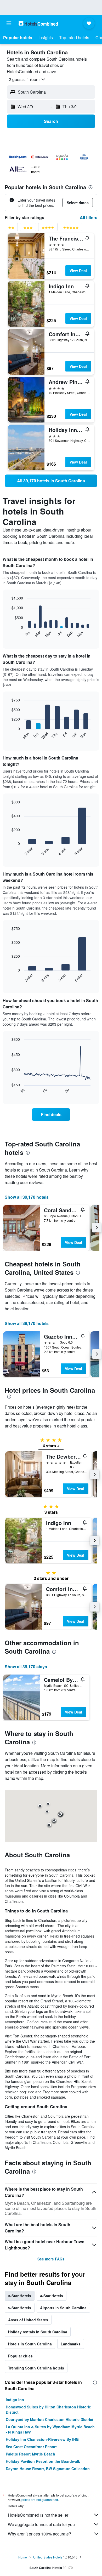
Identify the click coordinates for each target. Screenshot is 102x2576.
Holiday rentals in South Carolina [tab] (38, 2332)
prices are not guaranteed (40, 2500)
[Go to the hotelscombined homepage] (38, 23)
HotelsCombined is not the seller (38, 2515)
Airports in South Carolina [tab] (63, 2308)
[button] (9, 23)
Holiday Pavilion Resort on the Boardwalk (43, 2461)
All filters (89, 217)
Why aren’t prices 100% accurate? (39, 2534)
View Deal (78, 271)
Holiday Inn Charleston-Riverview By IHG (42, 2439)
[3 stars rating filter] (28, 229)
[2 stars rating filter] (11, 229)
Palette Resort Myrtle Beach (30, 2454)
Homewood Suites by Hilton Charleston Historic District (48, 2409)
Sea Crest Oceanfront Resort (31, 2447)
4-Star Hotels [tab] (52, 2296)
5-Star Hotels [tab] (20, 2308)
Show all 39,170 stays (26, 1667)
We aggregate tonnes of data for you (41, 2524)
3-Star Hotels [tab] (20, 2296)
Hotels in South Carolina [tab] (30, 2344)
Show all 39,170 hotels (27, 1197)
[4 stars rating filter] (48, 229)
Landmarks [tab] (71, 2344)
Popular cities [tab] (20, 2356)
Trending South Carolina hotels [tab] (36, 2368)
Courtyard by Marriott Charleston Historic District (50, 2419)
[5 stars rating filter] (71, 229)
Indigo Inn (15, 2400)
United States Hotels (48, 2557)
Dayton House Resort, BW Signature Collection (48, 2469)
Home (23, 2557)
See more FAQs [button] (51, 2259)
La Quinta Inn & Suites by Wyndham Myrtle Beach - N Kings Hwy (50, 2429)
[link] (51, 481)
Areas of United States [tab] (28, 2320)
